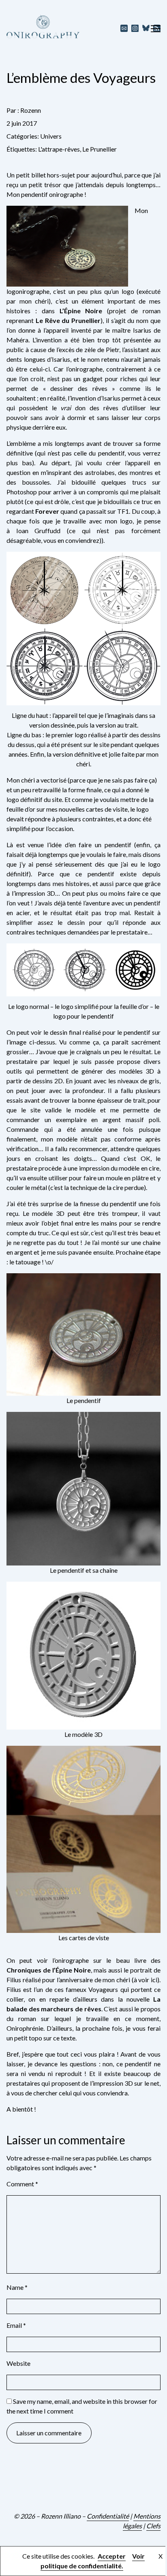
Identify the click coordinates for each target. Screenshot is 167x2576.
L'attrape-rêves (59, 149)
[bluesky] (146, 28)
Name (17, 2287)
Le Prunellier (100, 149)
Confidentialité (108, 2516)
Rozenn (31, 110)
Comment (22, 2184)
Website (18, 2363)
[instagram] (135, 28)
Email (16, 2325)
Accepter (112, 2556)
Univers (51, 136)
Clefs (153, 2526)
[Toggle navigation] (156, 28)
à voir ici (146, 1980)
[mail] (124, 28)
